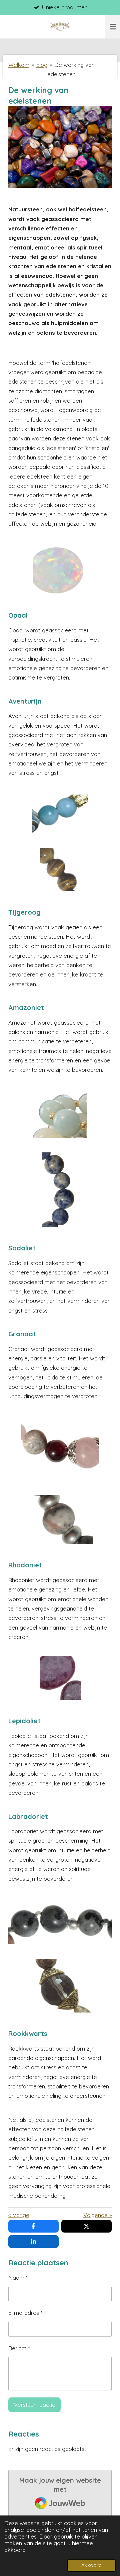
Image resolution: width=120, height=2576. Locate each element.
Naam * (18, 2278)
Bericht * (19, 2348)
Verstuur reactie (35, 2405)
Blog (42, 65)
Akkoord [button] (91, 2565)
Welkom (19, 65)
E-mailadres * (25, 2313)
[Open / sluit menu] (113, 27)
